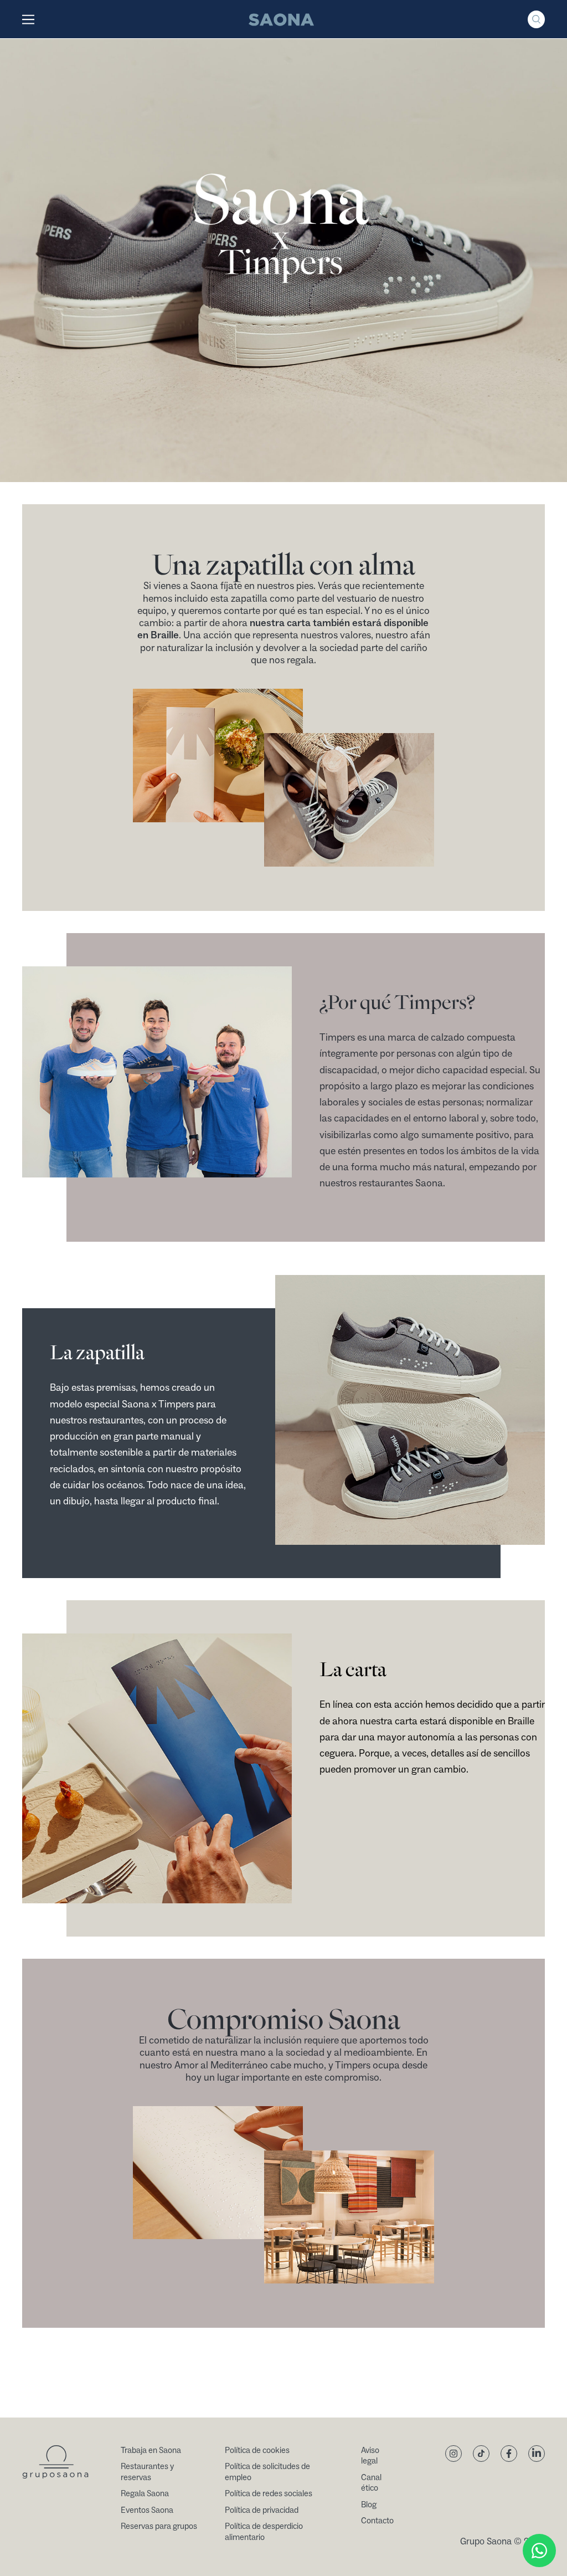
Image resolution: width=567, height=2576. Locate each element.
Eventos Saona (147, 2510)
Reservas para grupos (159, 2526)
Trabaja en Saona (151, 2450)
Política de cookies (257, 2450)
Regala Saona (145, 2494)
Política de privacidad (262, 2510)
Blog (369, 2505)
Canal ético (371, 2483)
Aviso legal (370, 2456)
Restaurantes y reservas (147, 2472)
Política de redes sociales (269, 2494)
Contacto (377, 2521)
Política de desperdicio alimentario (264, 2532)
